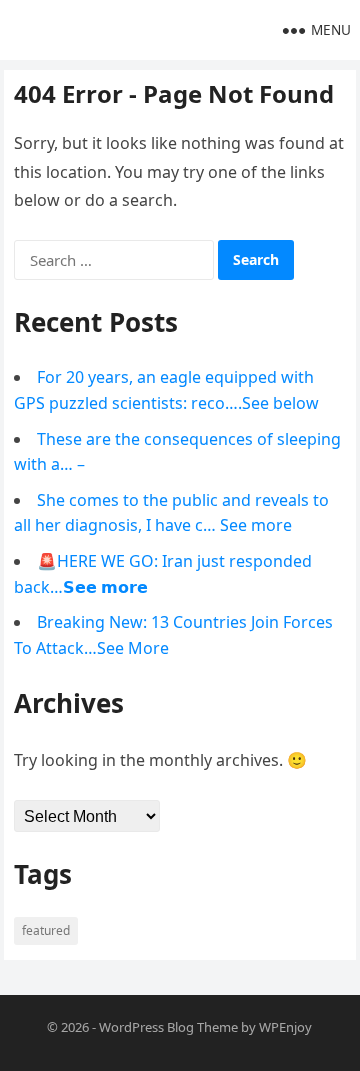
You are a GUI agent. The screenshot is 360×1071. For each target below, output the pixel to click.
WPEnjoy (285, 1027)
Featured (46, 930)
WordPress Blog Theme (168, 1027)
